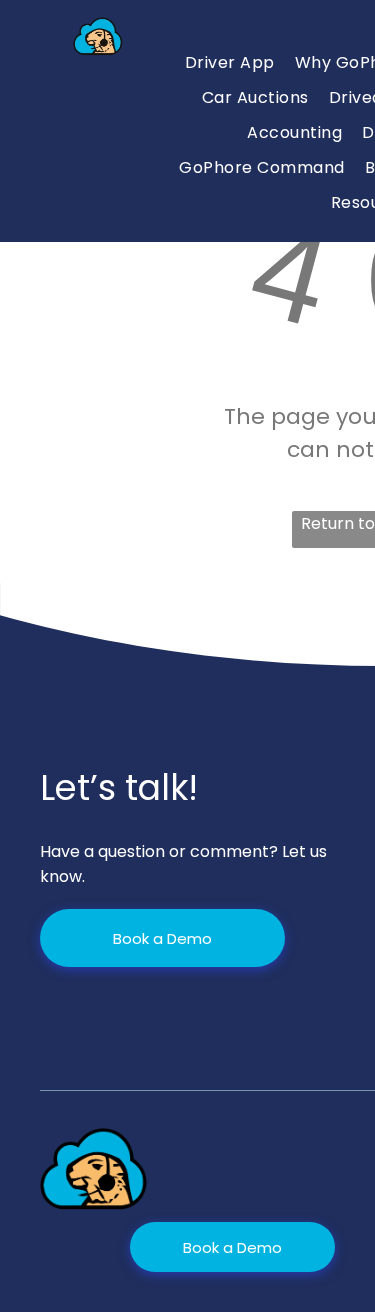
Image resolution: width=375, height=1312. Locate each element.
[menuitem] (230, 62)
